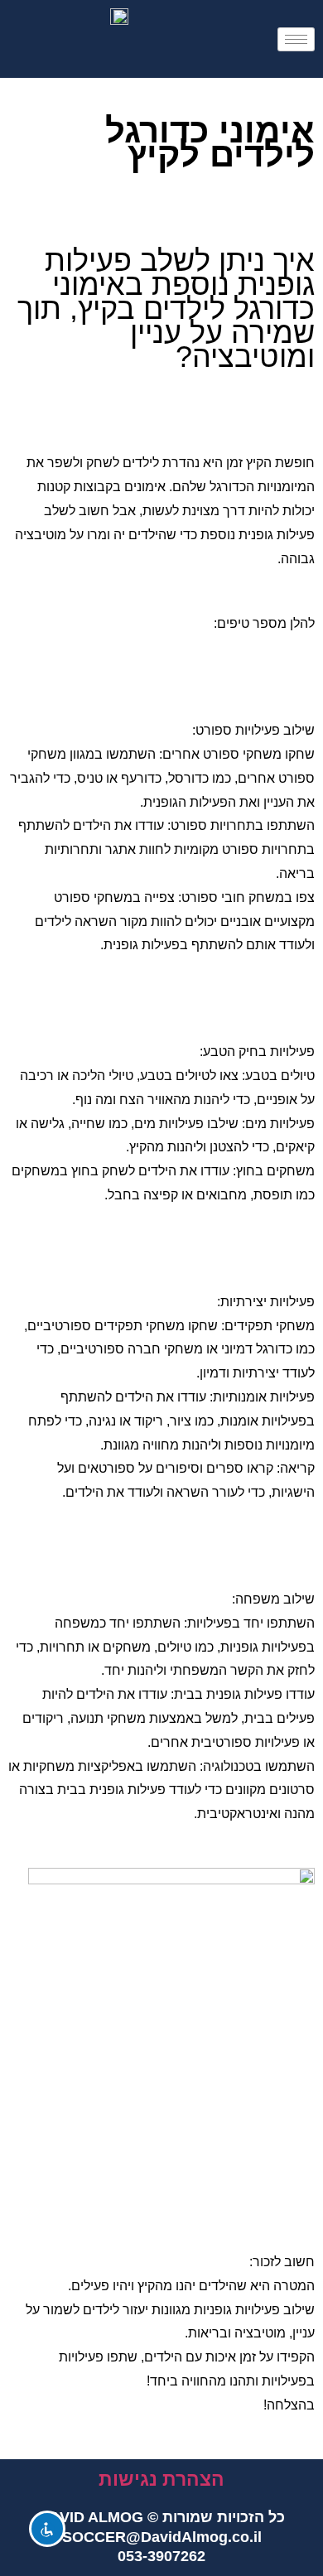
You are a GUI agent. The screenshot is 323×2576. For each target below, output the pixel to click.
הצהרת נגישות (161, 2479)
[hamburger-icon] (296, 39)
